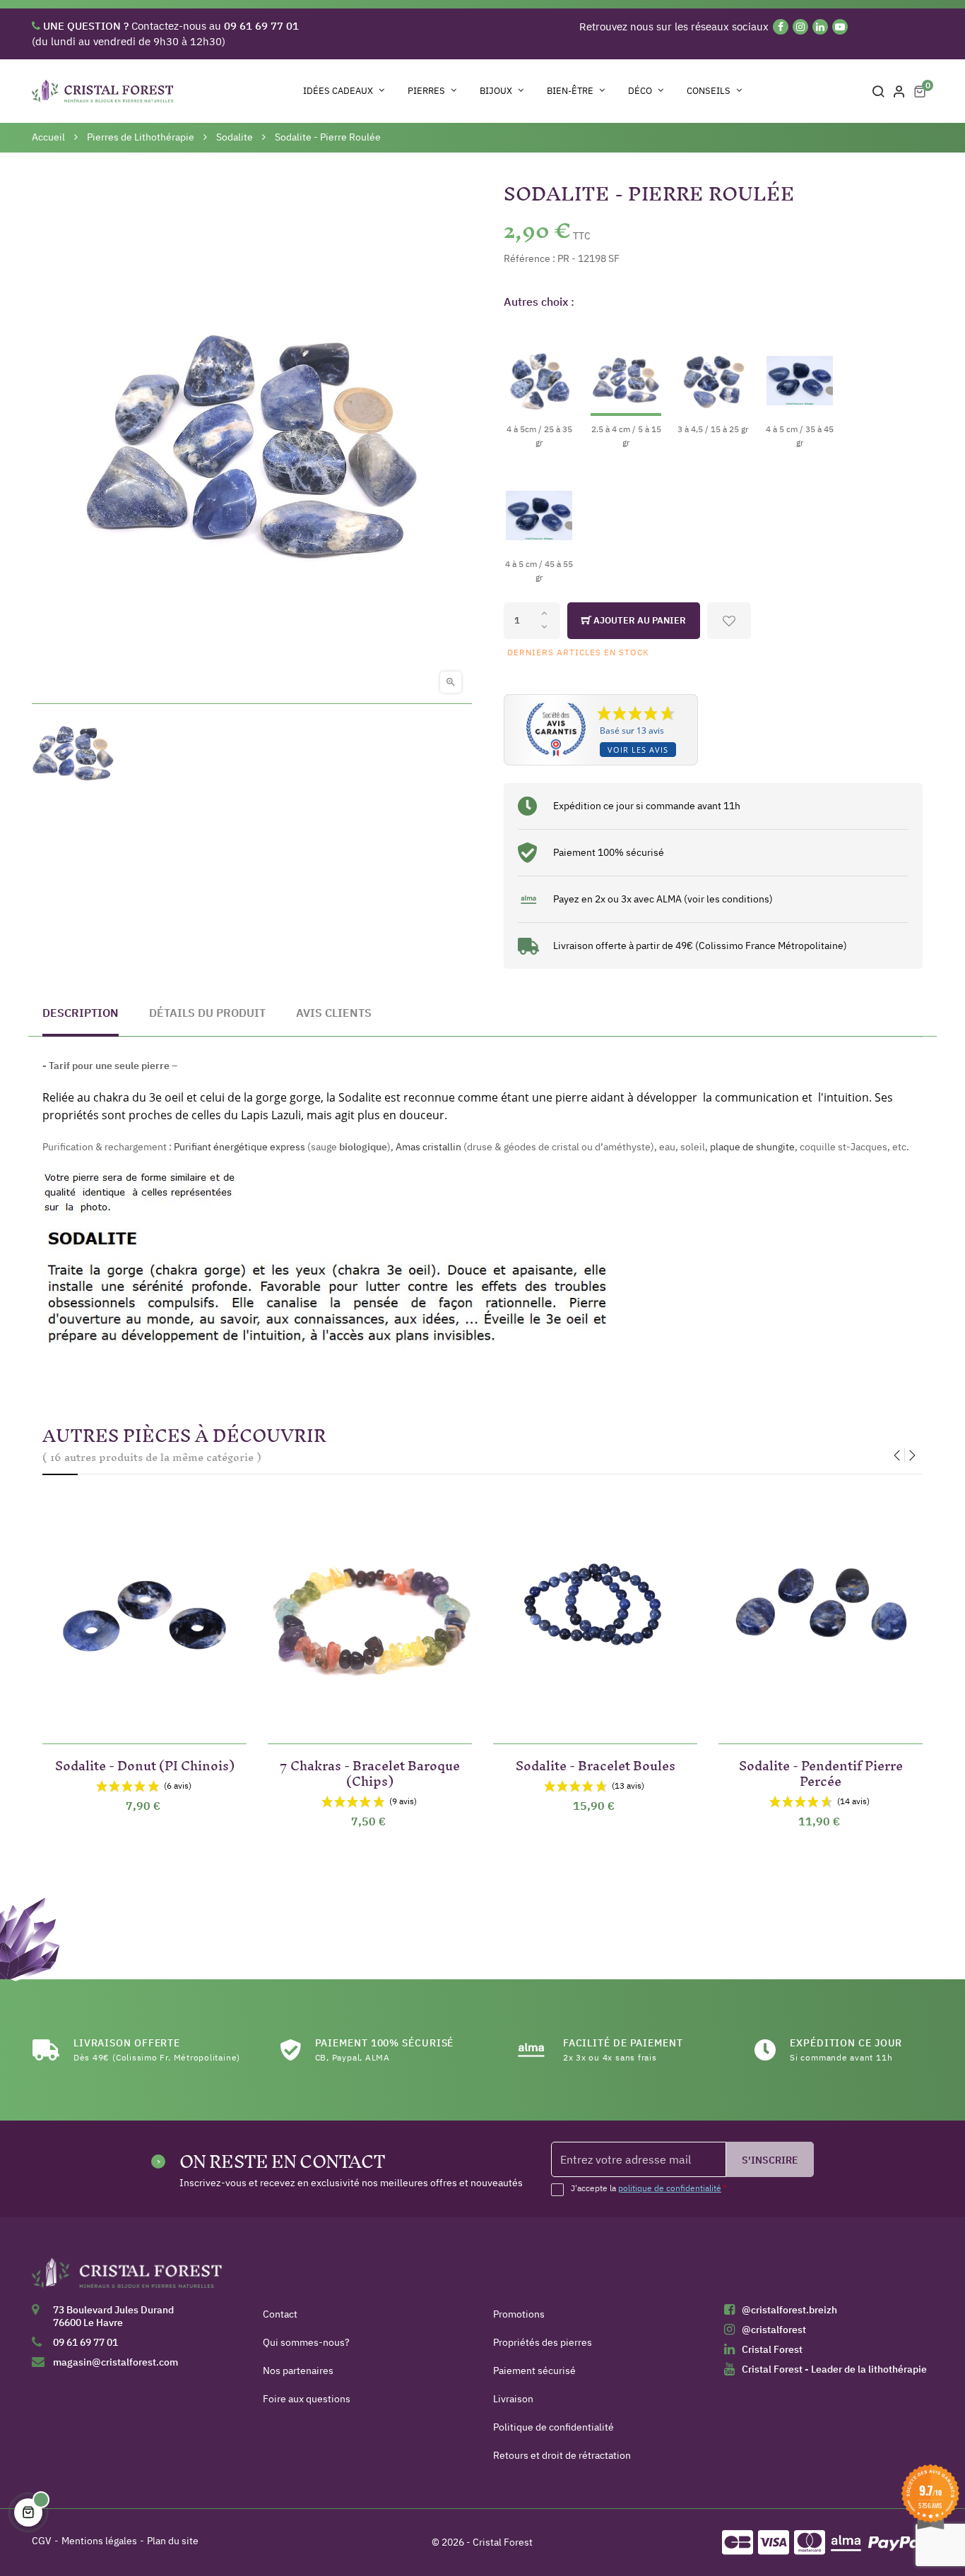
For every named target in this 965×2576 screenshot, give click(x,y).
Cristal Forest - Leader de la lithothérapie (834, 2369)
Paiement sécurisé (534, 2371)
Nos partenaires (298, 2371)
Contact (280, 2314)
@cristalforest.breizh (789, 2310)
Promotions (519, 2314)
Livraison (513, 2399)
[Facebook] (781, 27)
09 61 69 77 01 (85, 2342)
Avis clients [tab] (334, 1013)
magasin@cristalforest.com (116, 2362)
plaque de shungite (752, 1147)
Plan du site (173, 2541)
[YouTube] (840, 27)
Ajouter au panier (639, 620)
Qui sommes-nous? (306, 2342)
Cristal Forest (772, 2349)
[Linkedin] (820, 27)
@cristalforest (774, 2330)
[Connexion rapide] (899, 91)
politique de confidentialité (670, 2188)
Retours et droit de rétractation (562, 2455)
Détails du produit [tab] (207, 1013)
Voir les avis (638, 750)
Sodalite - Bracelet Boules (596, 1763)
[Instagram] (800, 27)
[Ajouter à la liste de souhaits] (729, 621)
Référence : (529, 258)
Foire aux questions (307, 2399)
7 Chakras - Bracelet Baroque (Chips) (370, 1771)
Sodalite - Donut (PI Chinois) (145, 1763)
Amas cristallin (428, 1147)
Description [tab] (81, 1013)
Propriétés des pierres (543, 2342)
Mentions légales (99, 2541)
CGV (42, 2541)
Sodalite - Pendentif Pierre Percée (821, 1771)
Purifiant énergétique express (239, 1147)
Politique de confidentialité (553, 2427)
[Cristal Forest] (127, 2278)
